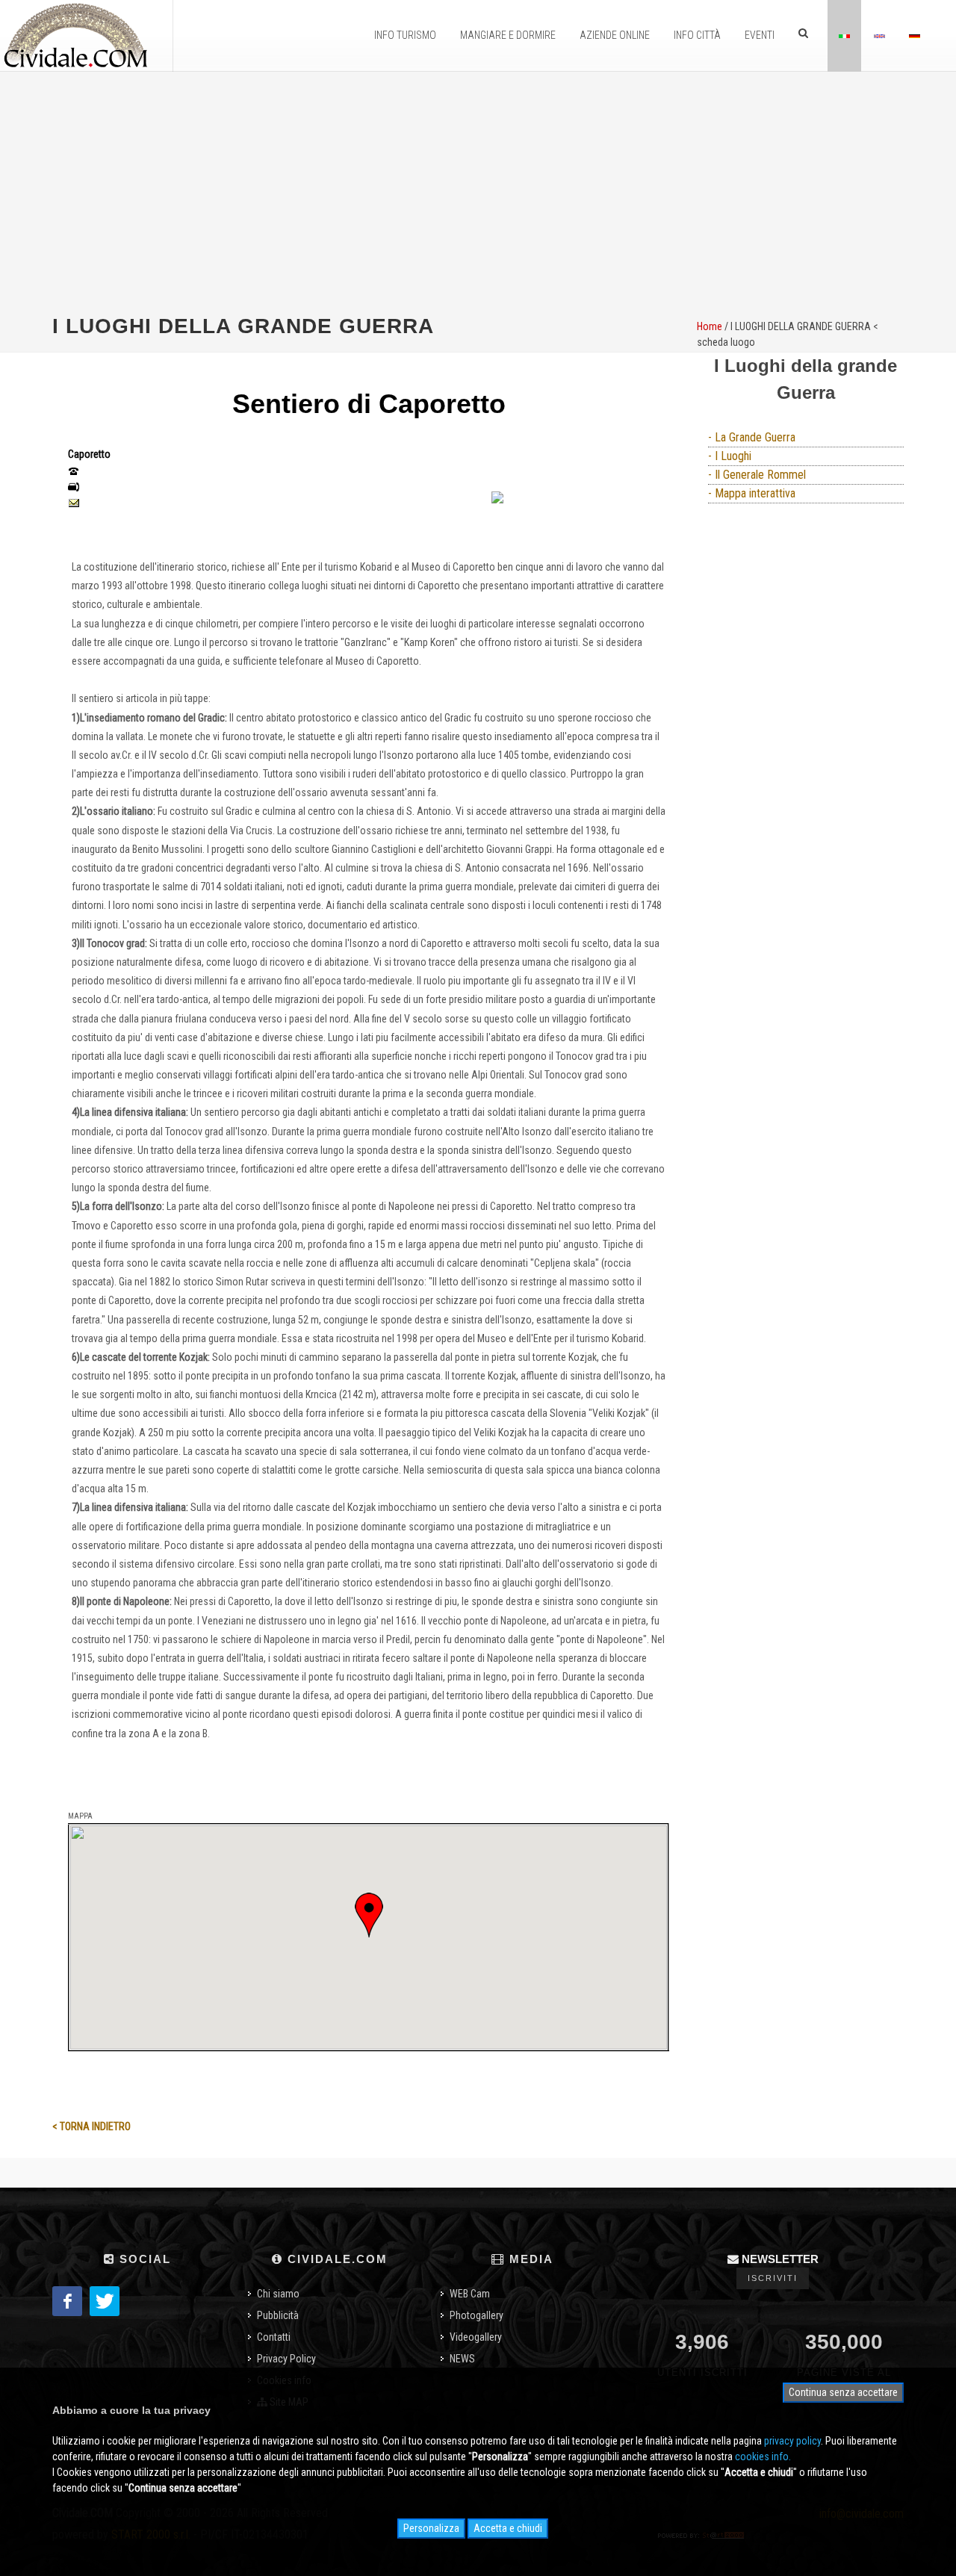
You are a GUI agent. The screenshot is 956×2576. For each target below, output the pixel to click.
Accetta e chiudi (508, 2528)
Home (710, 326)
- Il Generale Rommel (757, 475)
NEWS (462, 2359)
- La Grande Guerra (752, 437)
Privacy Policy (286, 2359)
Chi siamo (278, 2294)
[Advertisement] (478, 191)
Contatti (274, 2337)
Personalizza (431, 2528)
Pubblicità (278, 2315)
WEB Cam (470, 2294)
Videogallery (476, 2337)
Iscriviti (773, 2278)
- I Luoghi (730, 456)
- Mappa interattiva (752, 493)
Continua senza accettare (843, 2392)
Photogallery (477, 2315)
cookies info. (763, 2456)
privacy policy (792, 2441)
